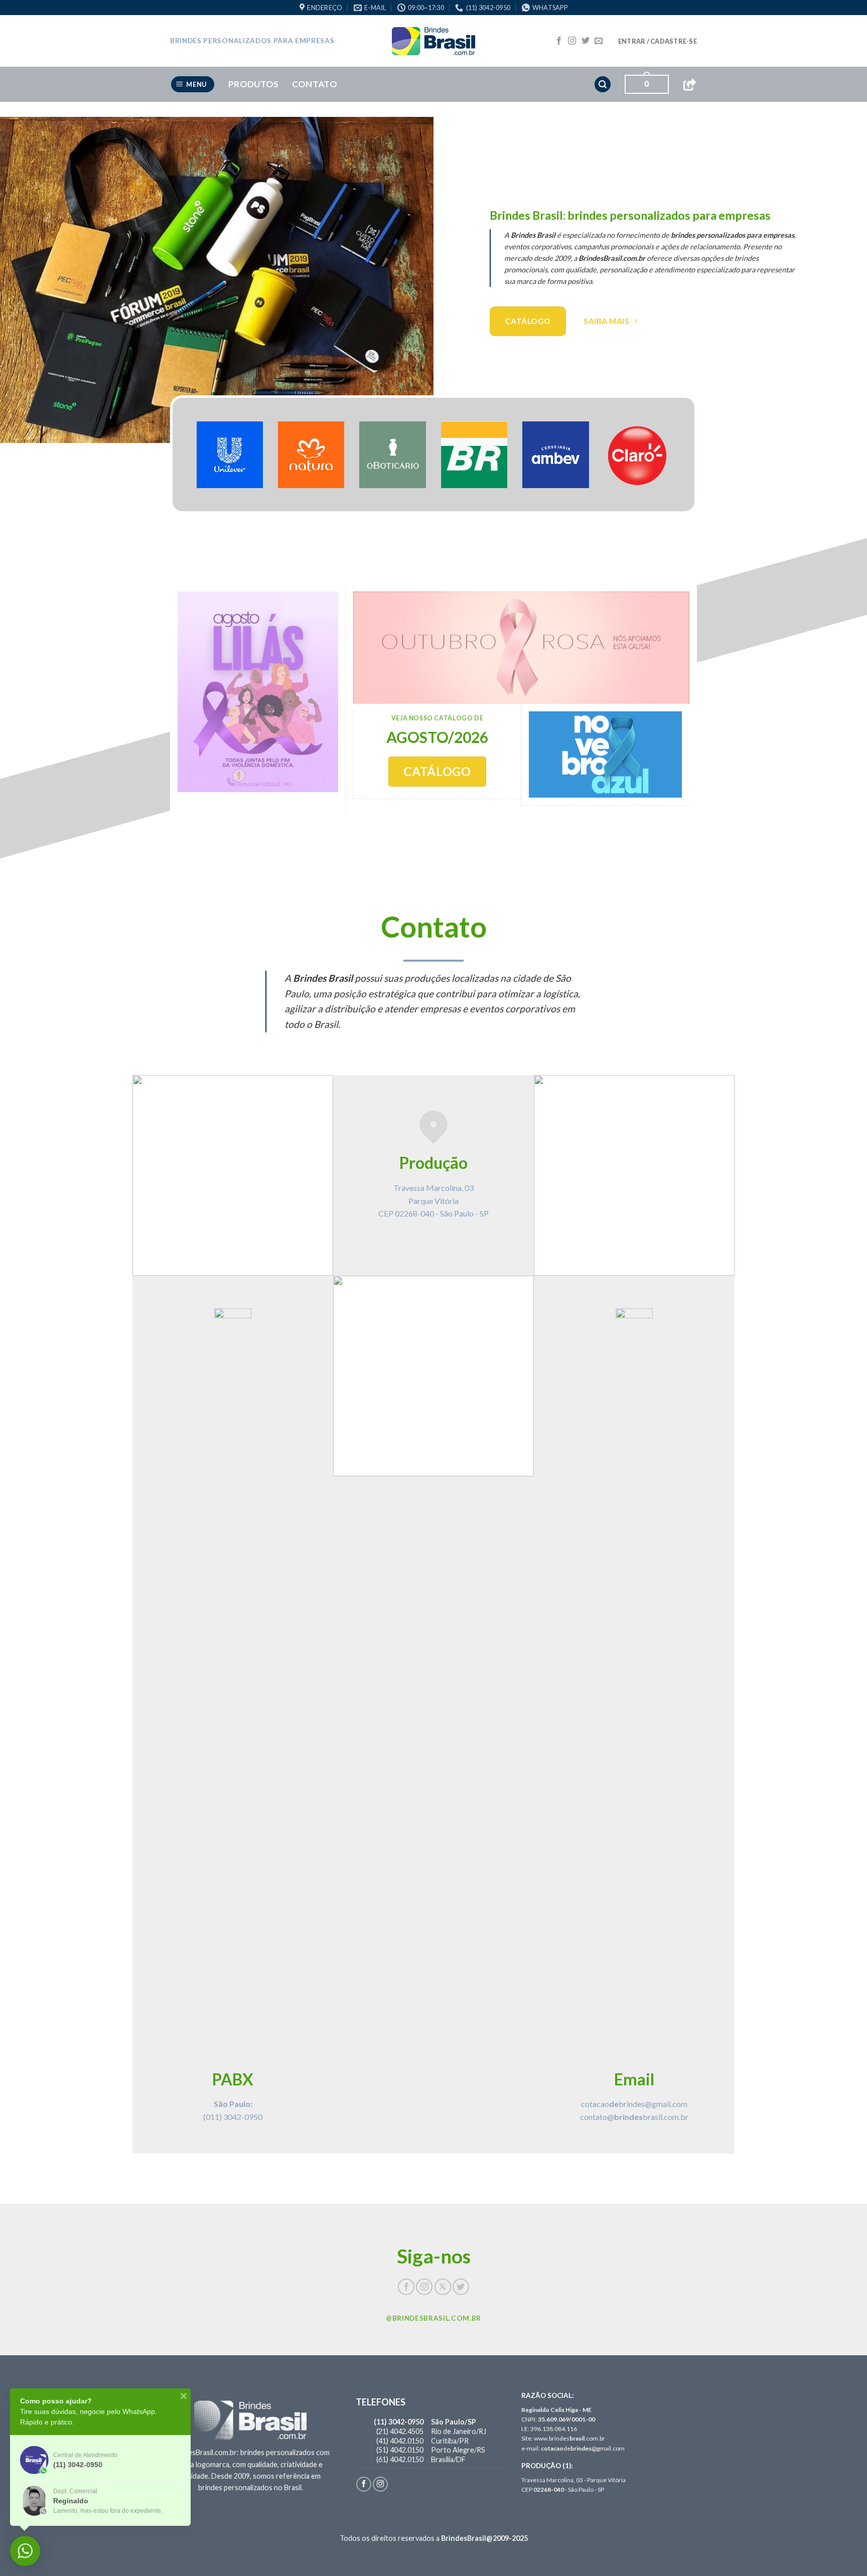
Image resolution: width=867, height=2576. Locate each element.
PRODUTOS (254, 84)
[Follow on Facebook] (559, 41)
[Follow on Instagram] (572, 41)
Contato (315, 84)
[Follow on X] (443, 2287)
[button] (658, 41)
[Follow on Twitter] (586, 41)
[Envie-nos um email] (599, 41)
